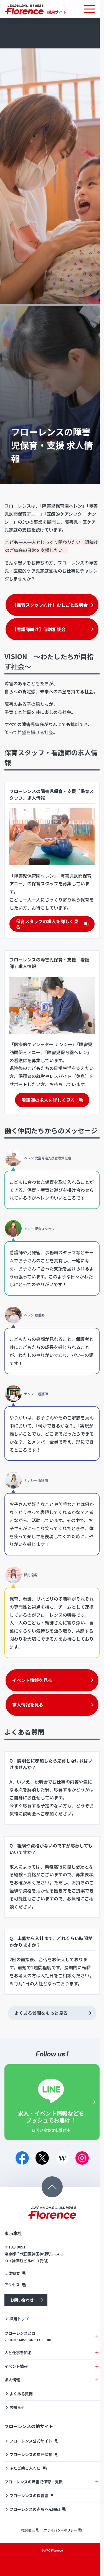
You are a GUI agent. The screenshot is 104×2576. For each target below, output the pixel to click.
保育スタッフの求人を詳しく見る (45, 929)
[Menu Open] (86, 9)
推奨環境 (26, 2566)
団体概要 (12, 2310)
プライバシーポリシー (58, 2566)
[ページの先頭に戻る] (50, 2223)
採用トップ (19, 2355)
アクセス (12, 2321)
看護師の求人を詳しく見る (46, 1110)
